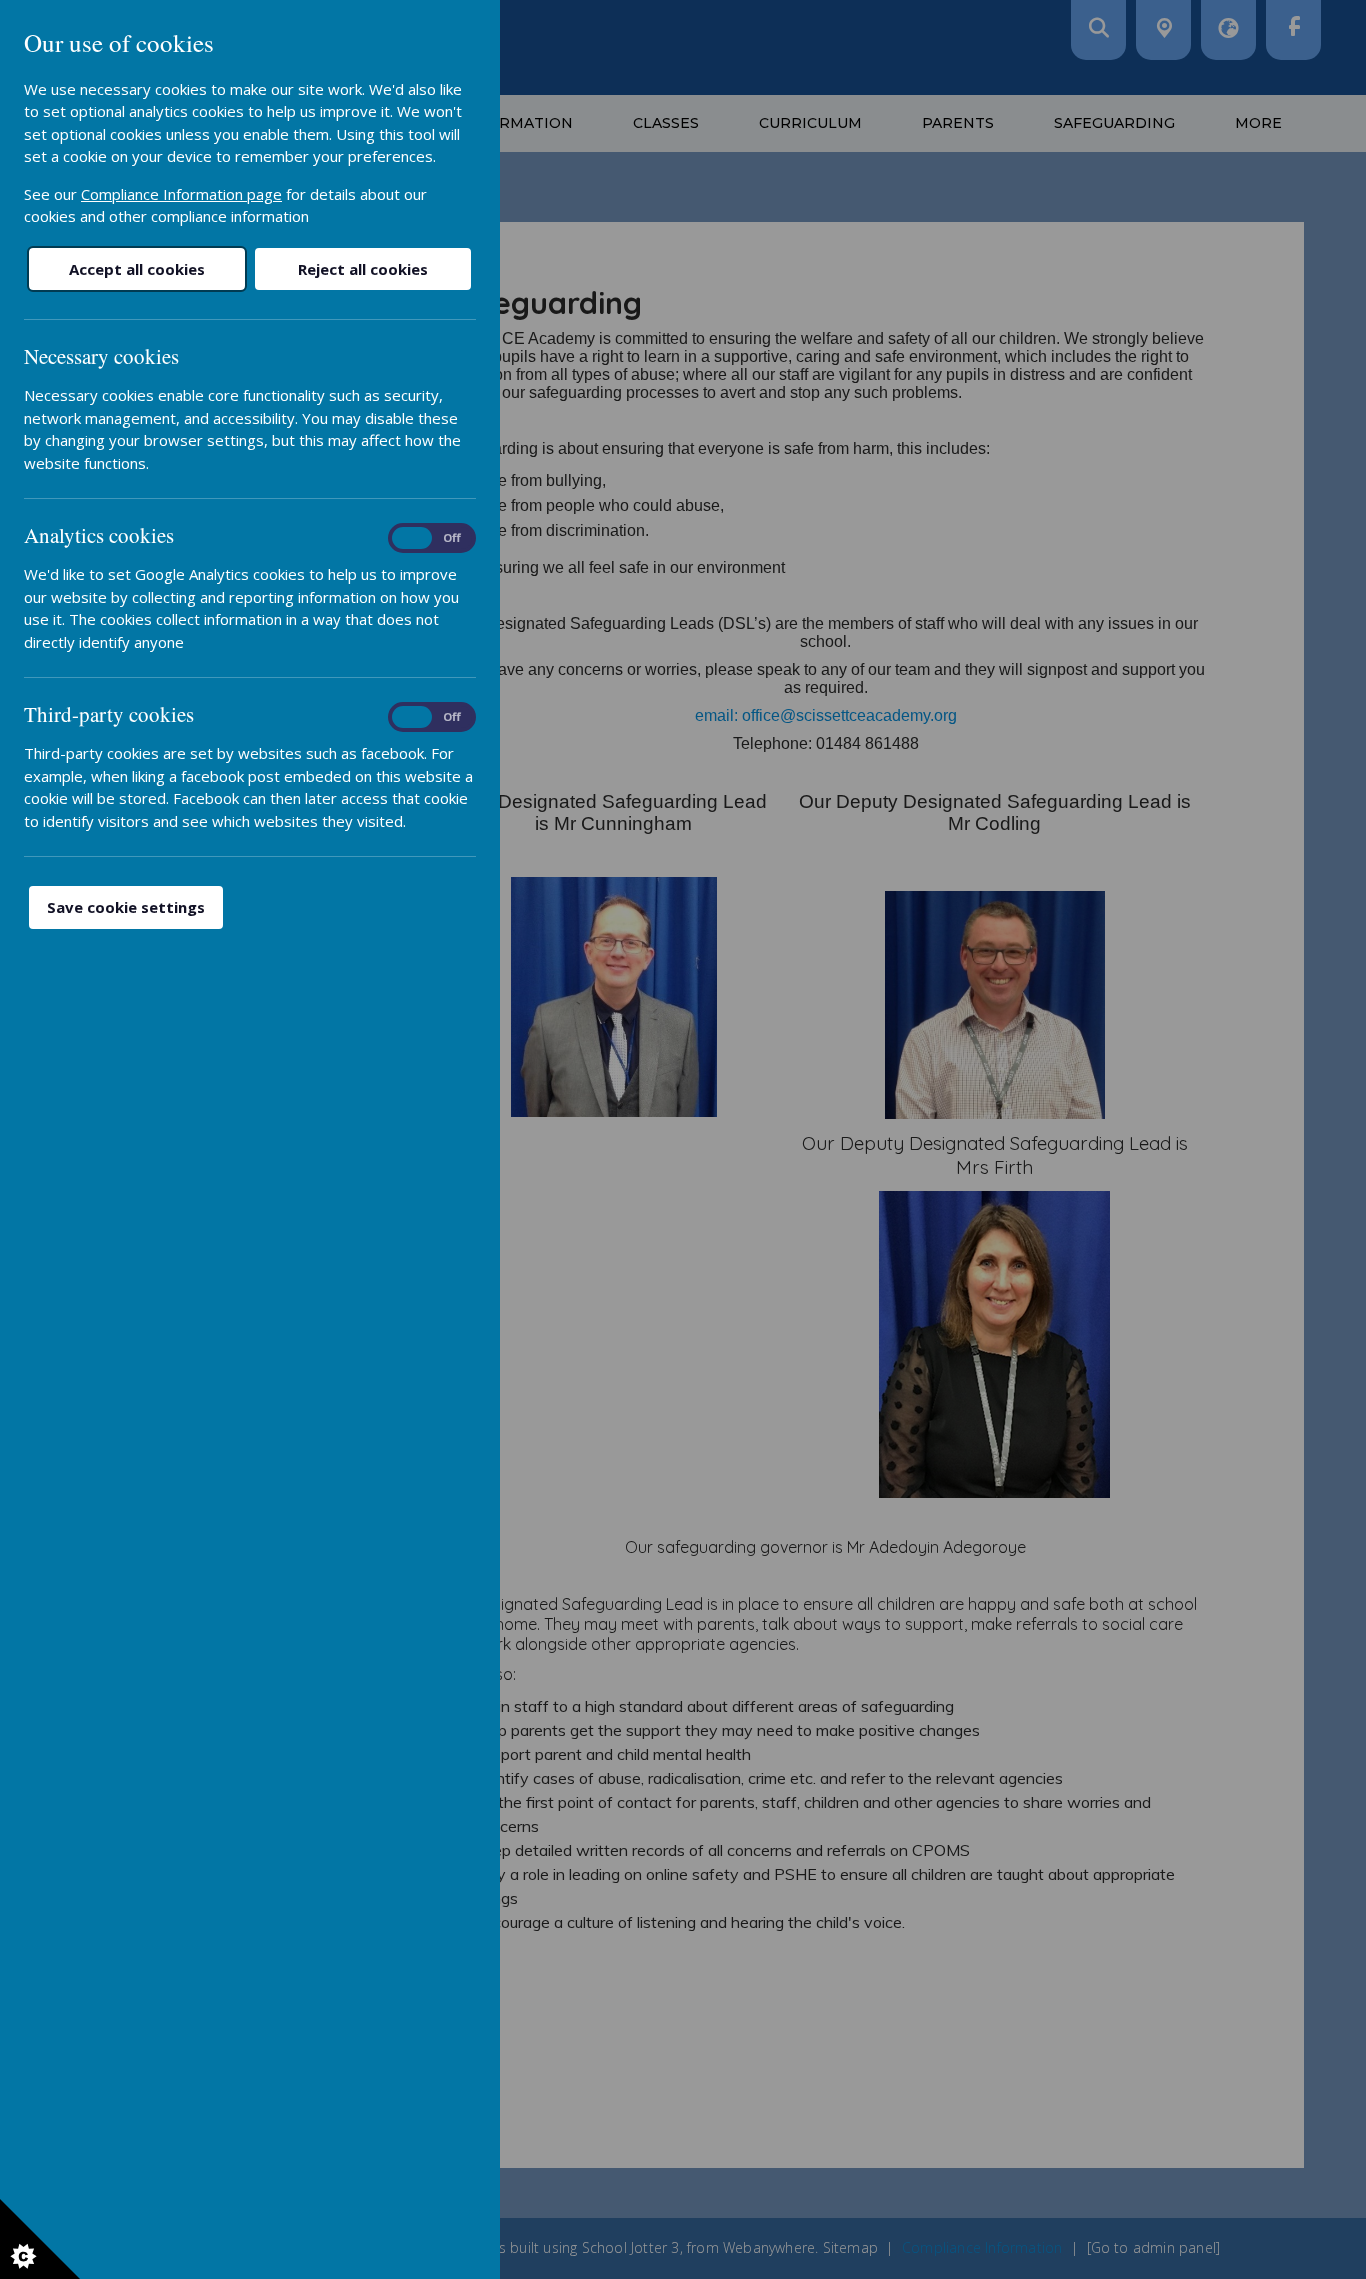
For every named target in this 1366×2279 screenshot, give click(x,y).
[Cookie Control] (40, 2239)
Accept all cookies (137, 269)
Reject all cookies (363, 269)
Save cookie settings (126, 907)
